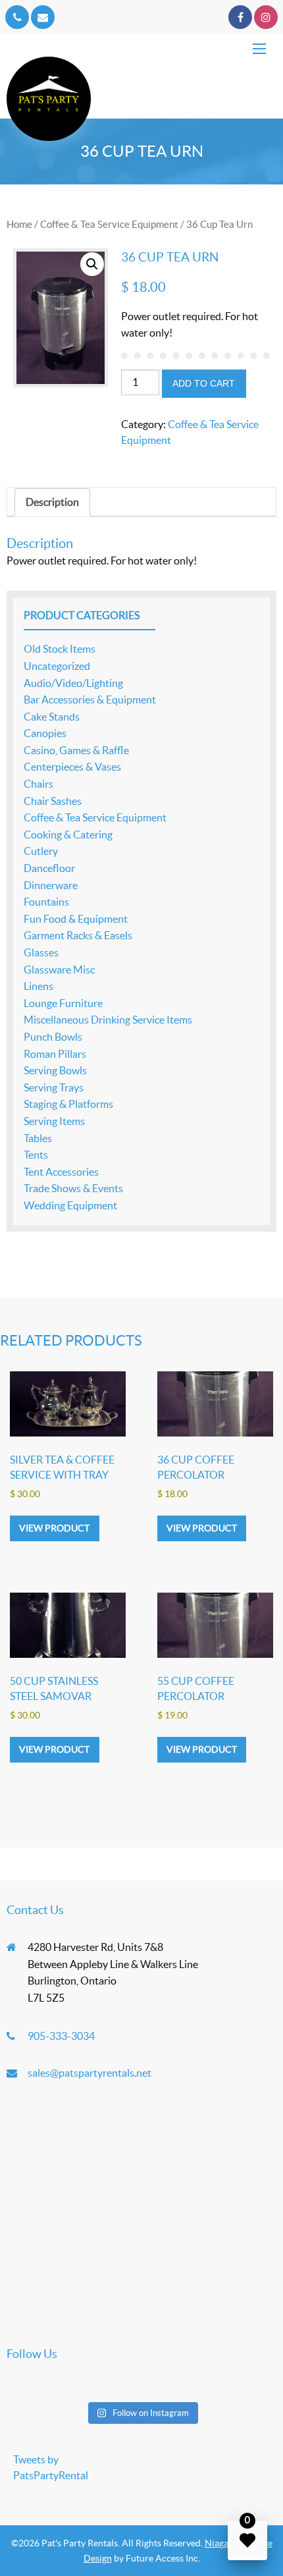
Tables (38, 1138)
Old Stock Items (60, 649)
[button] (92, 264)
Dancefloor (49, 868)
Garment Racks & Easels (78, 935)
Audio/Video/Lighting (73, 683)
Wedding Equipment (70, 1205)
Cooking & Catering (68, 835)
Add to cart (204, 383)
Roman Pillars (55, 1054)
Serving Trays (54, 1087)
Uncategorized (57, 666)
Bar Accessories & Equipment (90, 699)
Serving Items (54, 1121)
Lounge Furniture (63, 1003)
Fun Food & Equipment (76, 919)
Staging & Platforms (68, 1104)
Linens (39, 986)
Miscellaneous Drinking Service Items (108, 1020)
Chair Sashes (53, 801)
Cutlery (41, 851)
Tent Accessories (61, 1172)
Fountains (46, 902)
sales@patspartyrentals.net (90, 2073)
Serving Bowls (55, 1070)
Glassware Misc (59, 970)
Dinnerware (51, 885)
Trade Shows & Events (73, 1188)
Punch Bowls (53, 1037)
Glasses (41, 952)
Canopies (45, 733)
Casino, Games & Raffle (76, 750)
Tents (36, 1155)
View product (54, 1528)
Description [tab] (52, 502)
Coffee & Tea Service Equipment (109, 224)
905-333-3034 (61, 2036)
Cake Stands (52, 717)
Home (19, 224)
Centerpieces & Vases (72, 767)
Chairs (39, 784)
